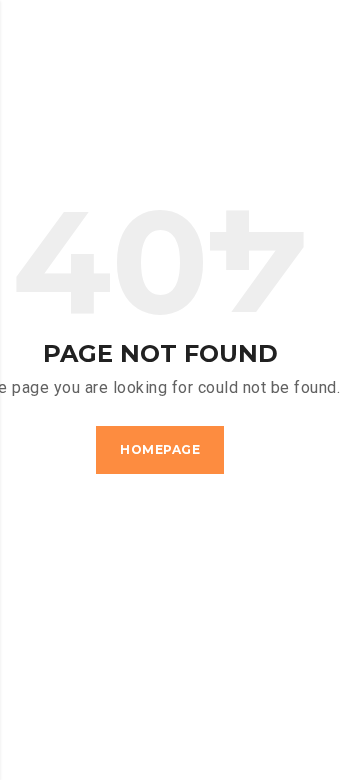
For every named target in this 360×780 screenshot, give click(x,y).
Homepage (160, 449)
